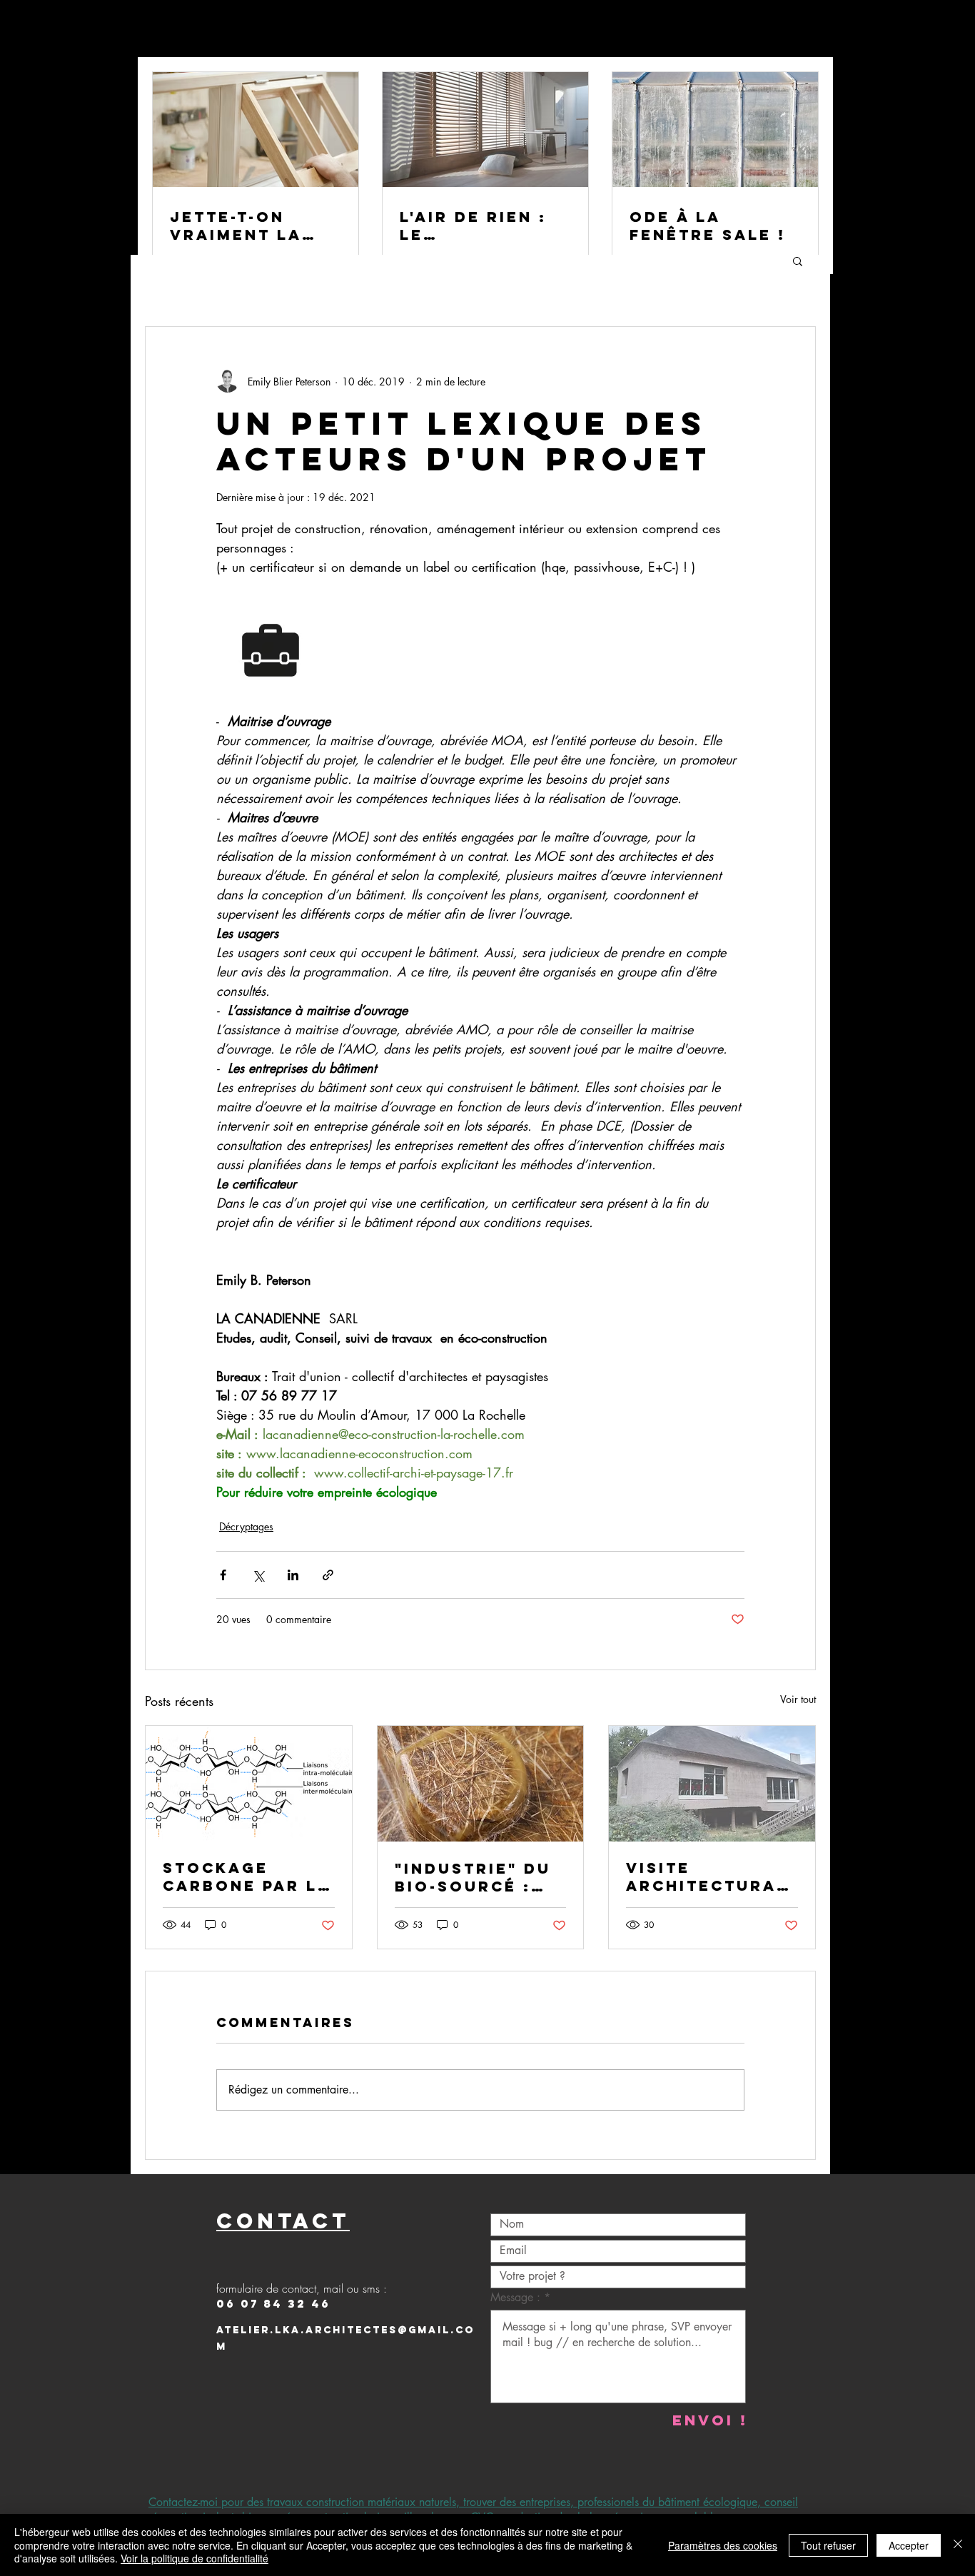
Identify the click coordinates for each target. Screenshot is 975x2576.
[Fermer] (958, 2545)
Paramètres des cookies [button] (723, 2545)
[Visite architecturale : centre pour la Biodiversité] (712, 1784)
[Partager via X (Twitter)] (258, 1575)
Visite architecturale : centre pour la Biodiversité (711, 1877)
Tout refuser (828, 2545)
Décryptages (246, 1526)
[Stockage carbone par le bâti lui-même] (249, 1784)
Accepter (909, 2545)
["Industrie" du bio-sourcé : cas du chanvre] (481, 1784)
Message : (517, 2298)
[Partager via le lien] (328, 1575)
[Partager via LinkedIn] (293, 1575)
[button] (798, 261)
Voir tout (798, 1699)
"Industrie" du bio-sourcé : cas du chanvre (480, 1877)
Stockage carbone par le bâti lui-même (246, 1877)
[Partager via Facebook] (223, 1575)
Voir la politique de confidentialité (195, 2558)
